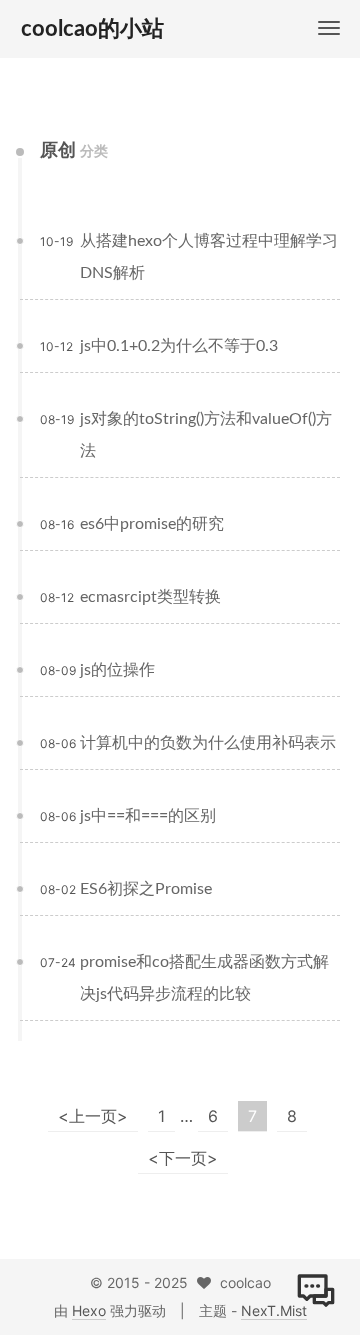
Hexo (89, 1310)
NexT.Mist (274, 1310)
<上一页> (93, 1116)
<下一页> (183, 1158)
